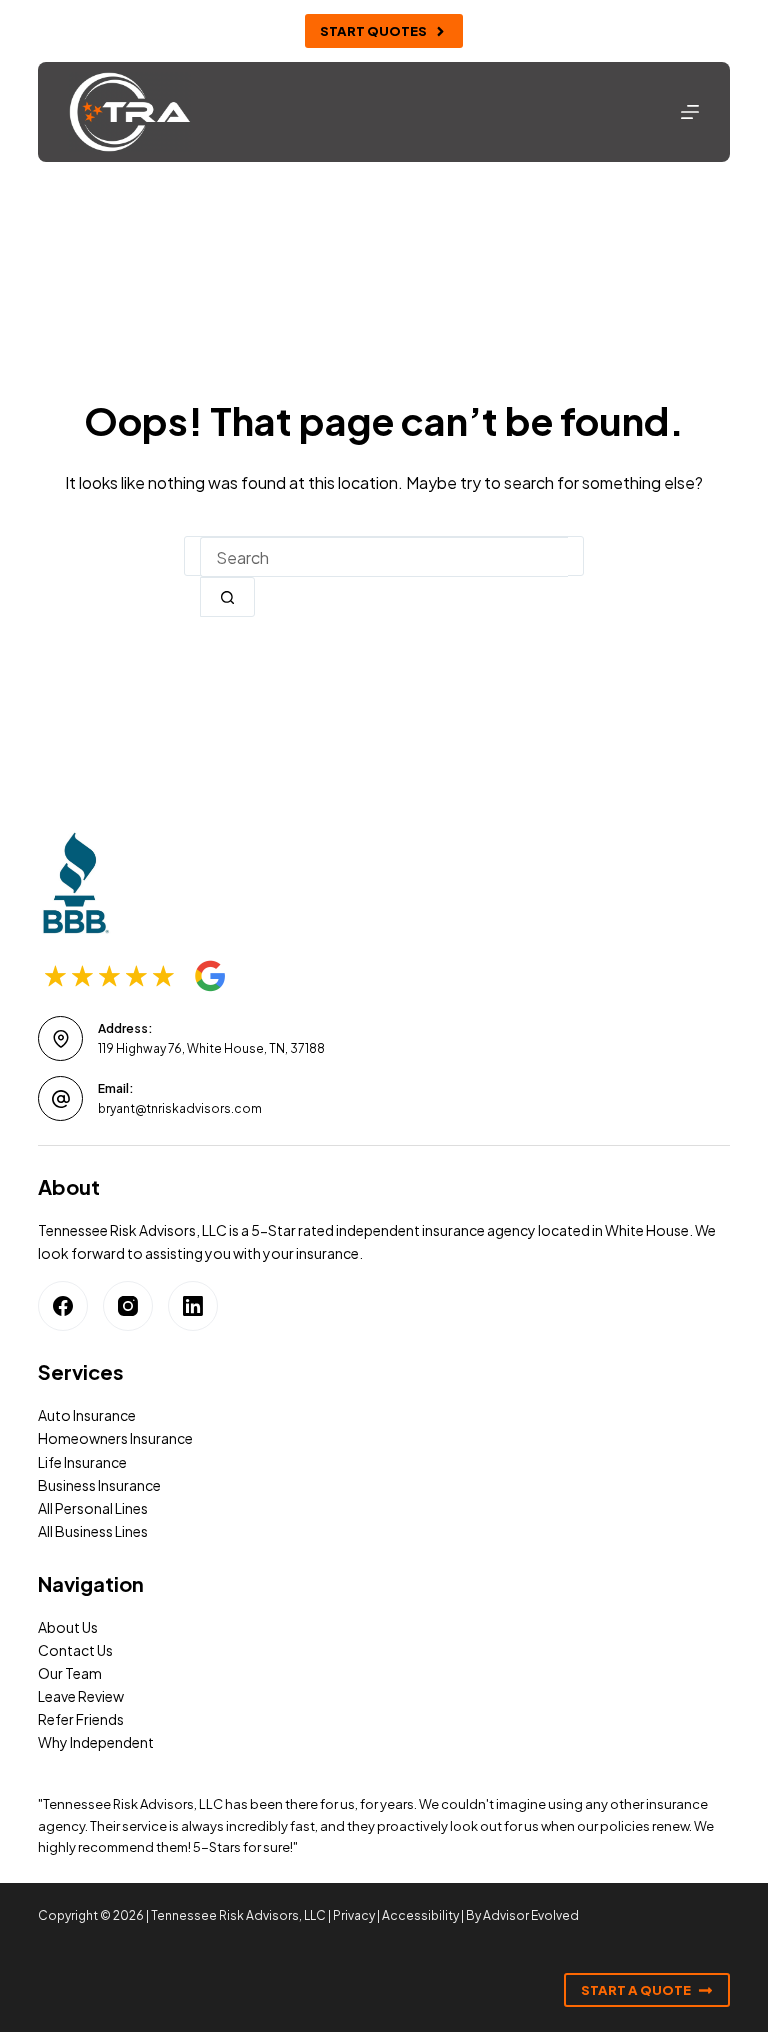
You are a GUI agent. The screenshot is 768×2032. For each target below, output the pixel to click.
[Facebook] (63, 1306)
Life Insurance (82, 1462)
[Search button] (227, 597)
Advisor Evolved (531, 1915)
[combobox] (384, 557)
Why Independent (96, 1742)
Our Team (70, 1673)
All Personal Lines (93, 1508)
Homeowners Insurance (115, 1438)
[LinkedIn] (193, 1306)
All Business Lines (93, 1531)
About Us (68, 1627)
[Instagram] (128, 1306)
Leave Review (81, 1696)
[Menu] (690, 112)
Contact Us (75, 1650)
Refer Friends (81, 1719)
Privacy (354, 1915)
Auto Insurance (87, 1415)
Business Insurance (99, 1485)
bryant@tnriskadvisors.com (180, 1108)
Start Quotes (373, 31)
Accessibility (420, 1915)
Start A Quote (636, 1990)
